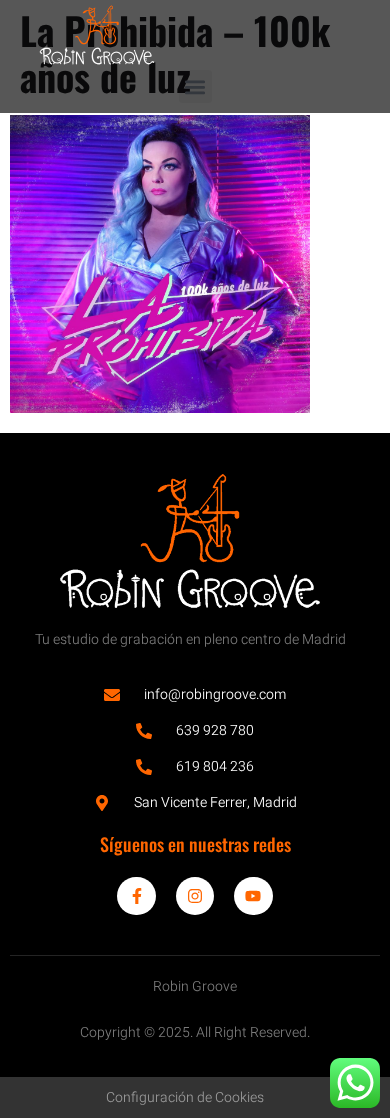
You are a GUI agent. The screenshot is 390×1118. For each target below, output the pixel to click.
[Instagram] (195, 896)
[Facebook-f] (136, 896)
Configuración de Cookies (185, 1097)
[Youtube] (253, 896)
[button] (195, 86)
